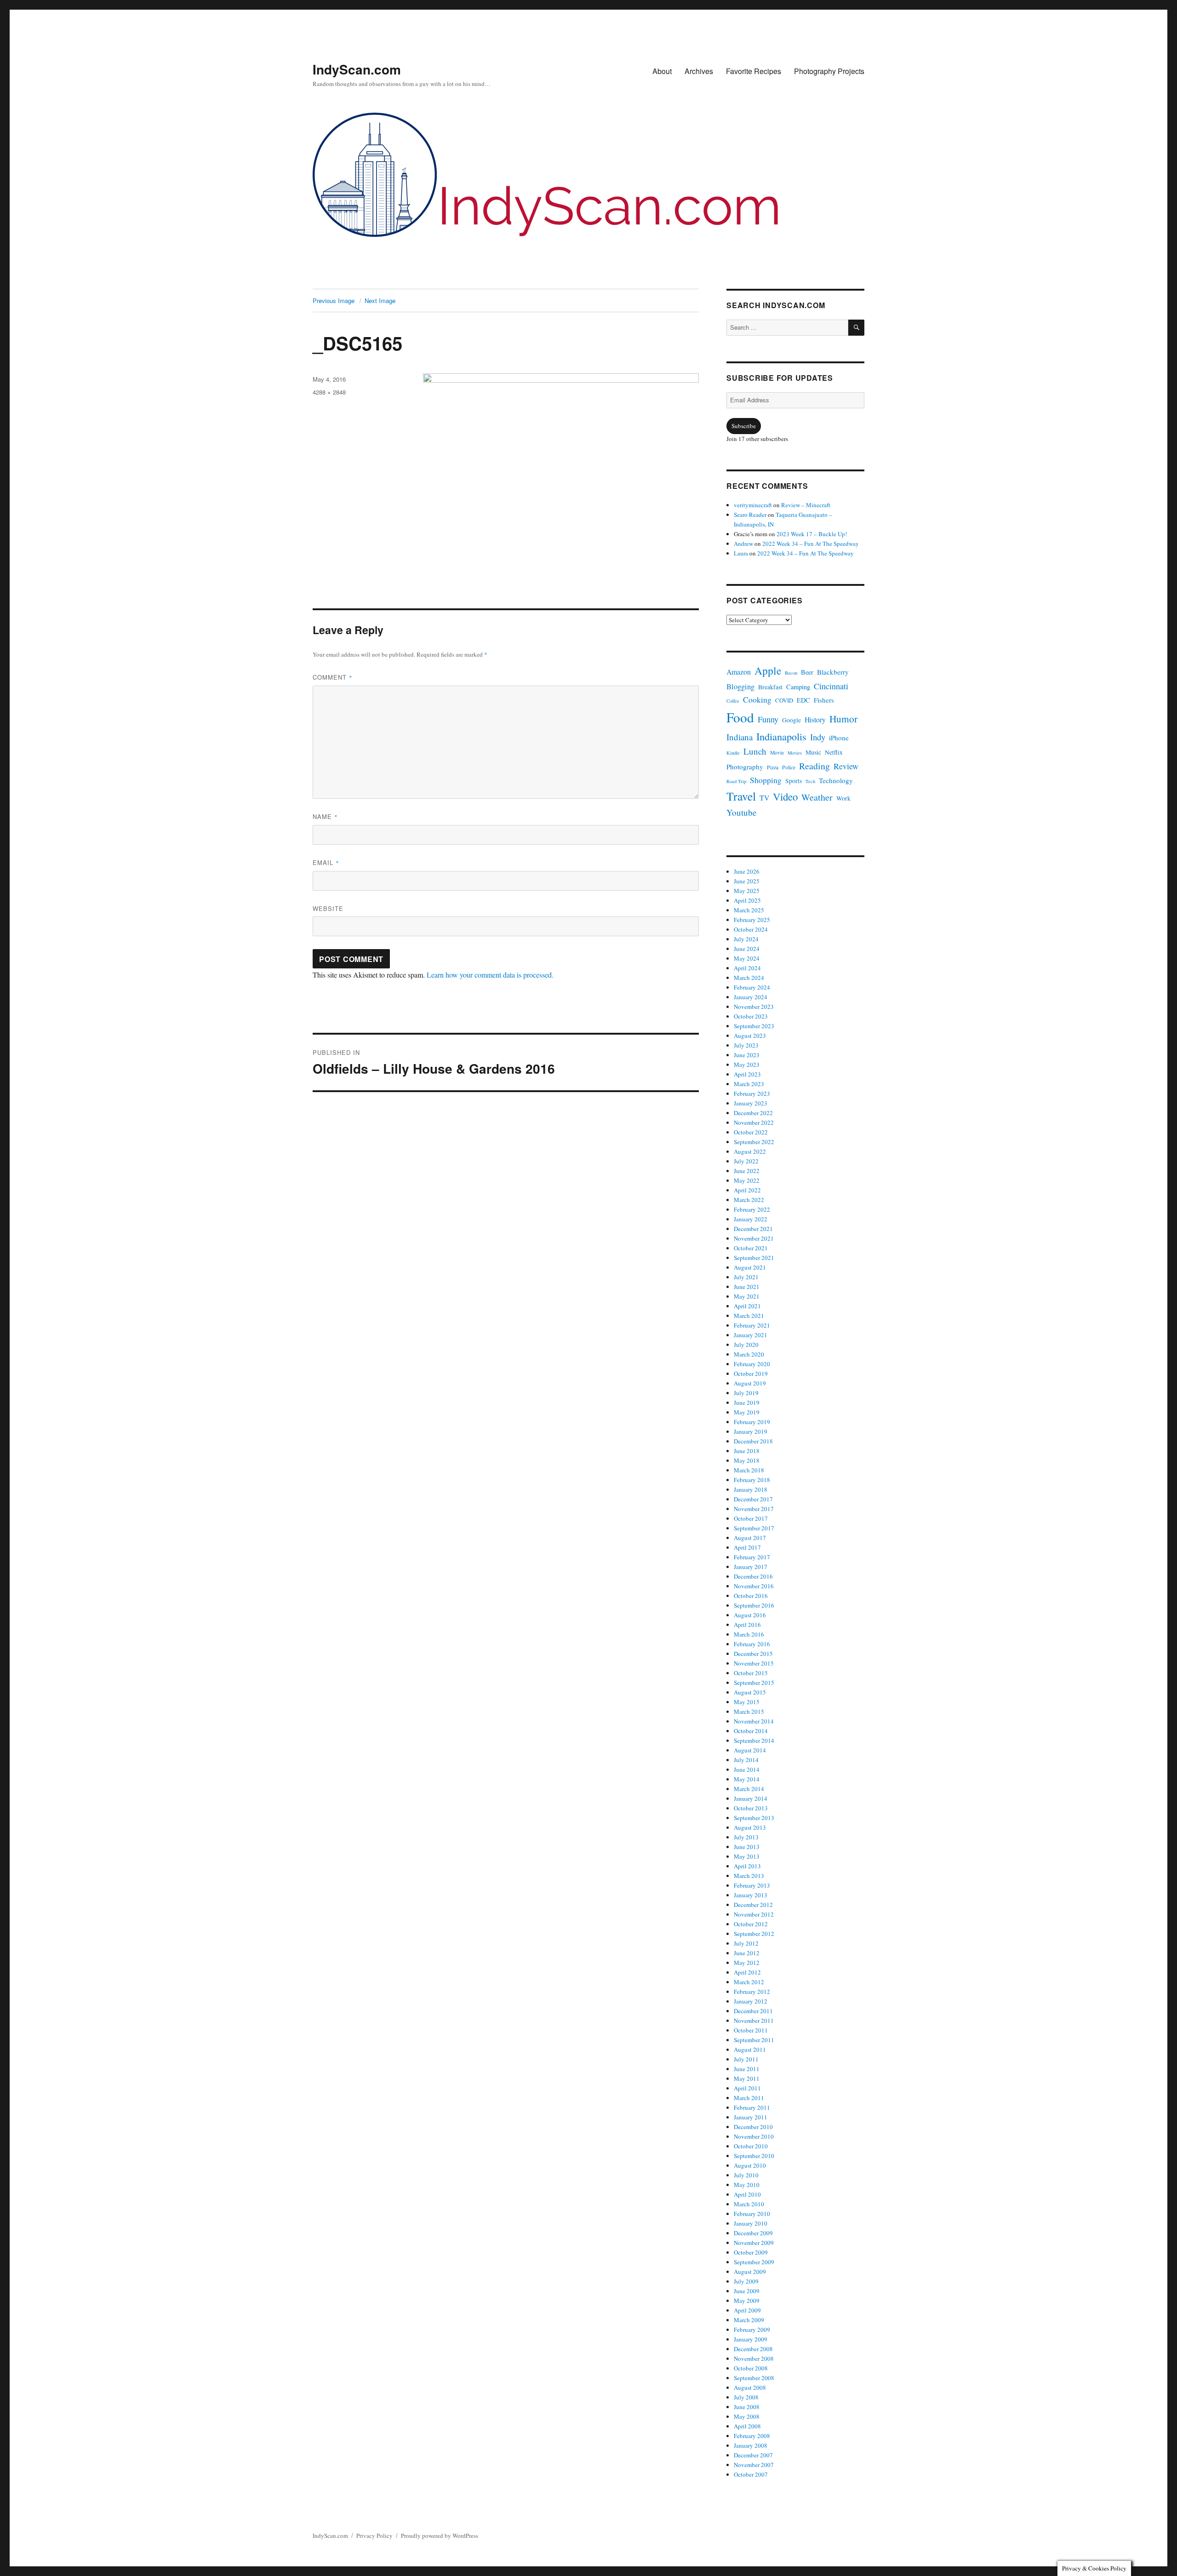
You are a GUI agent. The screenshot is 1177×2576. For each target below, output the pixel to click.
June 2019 (747, 1402)
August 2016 (750, 1615)
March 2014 (749, 1789)
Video (785, 796)
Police (789, 767)
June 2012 (747, 1953)
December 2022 (753, 1113)
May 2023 (747, 1065)
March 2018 (749, 1470)
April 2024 (747, 968)
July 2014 (746, 1760)
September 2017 (754, 1528)
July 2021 (746, 1277)
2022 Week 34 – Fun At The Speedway (811, 544)
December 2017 (753, 1499)
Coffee (733, 701)
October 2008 (751, 2368)
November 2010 (754, 2136)
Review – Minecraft (806, 505)
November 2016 (754, 1586)
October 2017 (751, 1518)
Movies (795, 753)
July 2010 (746, 2175)
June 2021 (747, 1287)
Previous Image (334, 301)
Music (813, 752)
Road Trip (736, 781)
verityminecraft (753, 505)
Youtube (741, 812)
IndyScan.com (357, 69)
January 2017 (751, 1567)
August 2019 (750, 1383)
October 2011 (751, 2030)
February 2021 (752, 1325)
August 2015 (750, 1692)
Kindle (733, 753)
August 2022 (750, 1151)
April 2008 (747, 2426)
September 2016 (754, 1605)
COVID (784, 701)
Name (325, 816)
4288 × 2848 (329, 392)
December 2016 (753, 1576)
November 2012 (754, 1914)
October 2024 (751, 929)
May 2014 (747, 1779)
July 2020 (746, 1345)
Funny (768, 719)
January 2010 (751, 2223)
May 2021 (747, 1296)
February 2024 (752, 987)
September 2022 (754, 1142)
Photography (745, 767)
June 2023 (747, 1055)
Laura (741, 553)
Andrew (743, 544)
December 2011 (753, 2011)
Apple (768, 670)
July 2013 (746, 1837)
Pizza (773, 767)
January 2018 (751, 1489)
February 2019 (752, 1422)
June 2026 (747, 871)
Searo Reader (750, 515)
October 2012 (751, 1924)
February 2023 (752, 1093)
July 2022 (746, 1161)
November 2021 (754, 1238)
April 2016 (747, 1625)
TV (764, 798)
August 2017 (750, 1538)
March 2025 (749, 910)
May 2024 (747, 958)
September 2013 (754, 1818)
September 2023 (754, 1026)
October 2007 (751, 2474)
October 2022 (751, 1132)
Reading (814, 766)
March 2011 (749, 2098)
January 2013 (751, 1895)
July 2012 (746, 1943)
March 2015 (749, 1712)
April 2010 (747, 2194)
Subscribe (744, 426)
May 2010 (747, 2185)
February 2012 (752, 1992)
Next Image (380, 301)
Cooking (757, 699)
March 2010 (749, 2204)
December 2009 (753, 2233)
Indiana (740, 737)
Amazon (739, 672)
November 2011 (754, 2021)
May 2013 (747, 1856)
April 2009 (747, 2310)
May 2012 (747, 1963)
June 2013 (747, 1847)
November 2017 (754, 1509)
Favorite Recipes (754, 71)
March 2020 (749, 1354)
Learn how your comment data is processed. (490, 975)
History (815, 719)
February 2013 (752, 1885)
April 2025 (747, 900)
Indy (818, 737)
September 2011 (754, 2040)
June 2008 (747, 2407)
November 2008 (754, 2358)
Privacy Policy (374, 2536)
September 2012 (754, 1934)
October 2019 (751, 1374)
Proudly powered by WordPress (440, 2536)
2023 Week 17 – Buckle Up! (812, 534)
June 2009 (747, 2291)
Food (740, 717)
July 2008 (746, 2397)
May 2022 (747, 1180)
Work (843, 798)
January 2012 (751, 2001)
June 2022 (747, 1171)
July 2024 (746, 939)
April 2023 (747, 1074)
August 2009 (750, 2272)
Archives (699, 71)
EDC (803, 700)
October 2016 (751, 1596)
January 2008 (751, 2445)
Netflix (834, 752)
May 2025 (747, 891)
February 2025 (752, 920)
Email (326, 862)
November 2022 (754, 1122)
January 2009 (751, 2339)
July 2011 (746, 2059)
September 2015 (754, 1683)
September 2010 (754, 2156)
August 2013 (750, 1827)
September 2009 (754, 2262)
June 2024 (747, 949)
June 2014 (747, 1769)
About (662, 71)
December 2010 (753, 2127)
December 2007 (753, 2455)
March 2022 (749, 1200)
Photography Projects (829, 71)
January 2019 (751, 1431)
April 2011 (747, 2088)
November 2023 (754, 1007)
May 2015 (747, 1702)
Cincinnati (831, 686)
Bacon (791, 673)
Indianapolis (781, 736)
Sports (794, 781)
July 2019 (746, 1393)
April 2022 (747, 1190)
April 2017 (747, 1547)
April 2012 (747, 1972)
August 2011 (750, 2049)
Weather (817, 797)
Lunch (755, 751)
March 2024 (749, 978)
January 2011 (751, 2117)
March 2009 (749, 2320)
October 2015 (751, 1673)
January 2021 (751, 1335)
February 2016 (752, 1644)
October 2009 (751, 2252)
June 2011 (747, 2069)
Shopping (766, 780)
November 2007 (754, 2465)
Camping (798, 687)
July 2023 (746, 1045)
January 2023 (751, 1103)
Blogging (740, 687)
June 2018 (747, 1451)
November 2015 (754, 1663)
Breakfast (770, 687)
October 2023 (751, 1016)
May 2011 (747, 2078)
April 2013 (747, 1866)
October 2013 (751, 1808)
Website (328, 908)
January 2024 (751, 997)
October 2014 (751, 1731)
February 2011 (752, 2107)
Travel (741, 796)
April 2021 (747, 1306)
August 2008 (750, 2387)
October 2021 (751, 1248)
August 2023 (750, 1036)
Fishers (824, 700)
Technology (836, 780)
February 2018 (752, 1480)
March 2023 (749, 1084)
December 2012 (753, 1905)
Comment (333, 677)
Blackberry (833, 672)
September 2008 (754, 2378)
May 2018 (747, 1460)
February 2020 (752, 1364)
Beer (807, 672)
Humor (843, 718)
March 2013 (749, 1876)
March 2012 (749, 1982)
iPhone (839, 738)
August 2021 (750, 1267)
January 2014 (751, 1798)
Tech (810, 781)
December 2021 (753, 1229)
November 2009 (754, 2243)
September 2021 (754, 1258)
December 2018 (753, 1441)
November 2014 (754, 1721)
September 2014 (754, 1740)
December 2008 (753, 2349)
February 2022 (752, 1209)
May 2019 (747, 1412)
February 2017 (752, 1557)
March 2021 (749, 1316)
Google (791, 720)
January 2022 (751, 1219)
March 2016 (749, 1634)
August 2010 (750, 2165)
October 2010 (751, 2146)
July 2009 (746, 2281)
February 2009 (752, 2330)
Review (846, 766)
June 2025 (747, 881)
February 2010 (752, 2214)
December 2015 (753, 1654)
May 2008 (747, 2416)
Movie (777, 753)
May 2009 (747, 2301)
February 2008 (752, 2436)
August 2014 (750, 1750)
